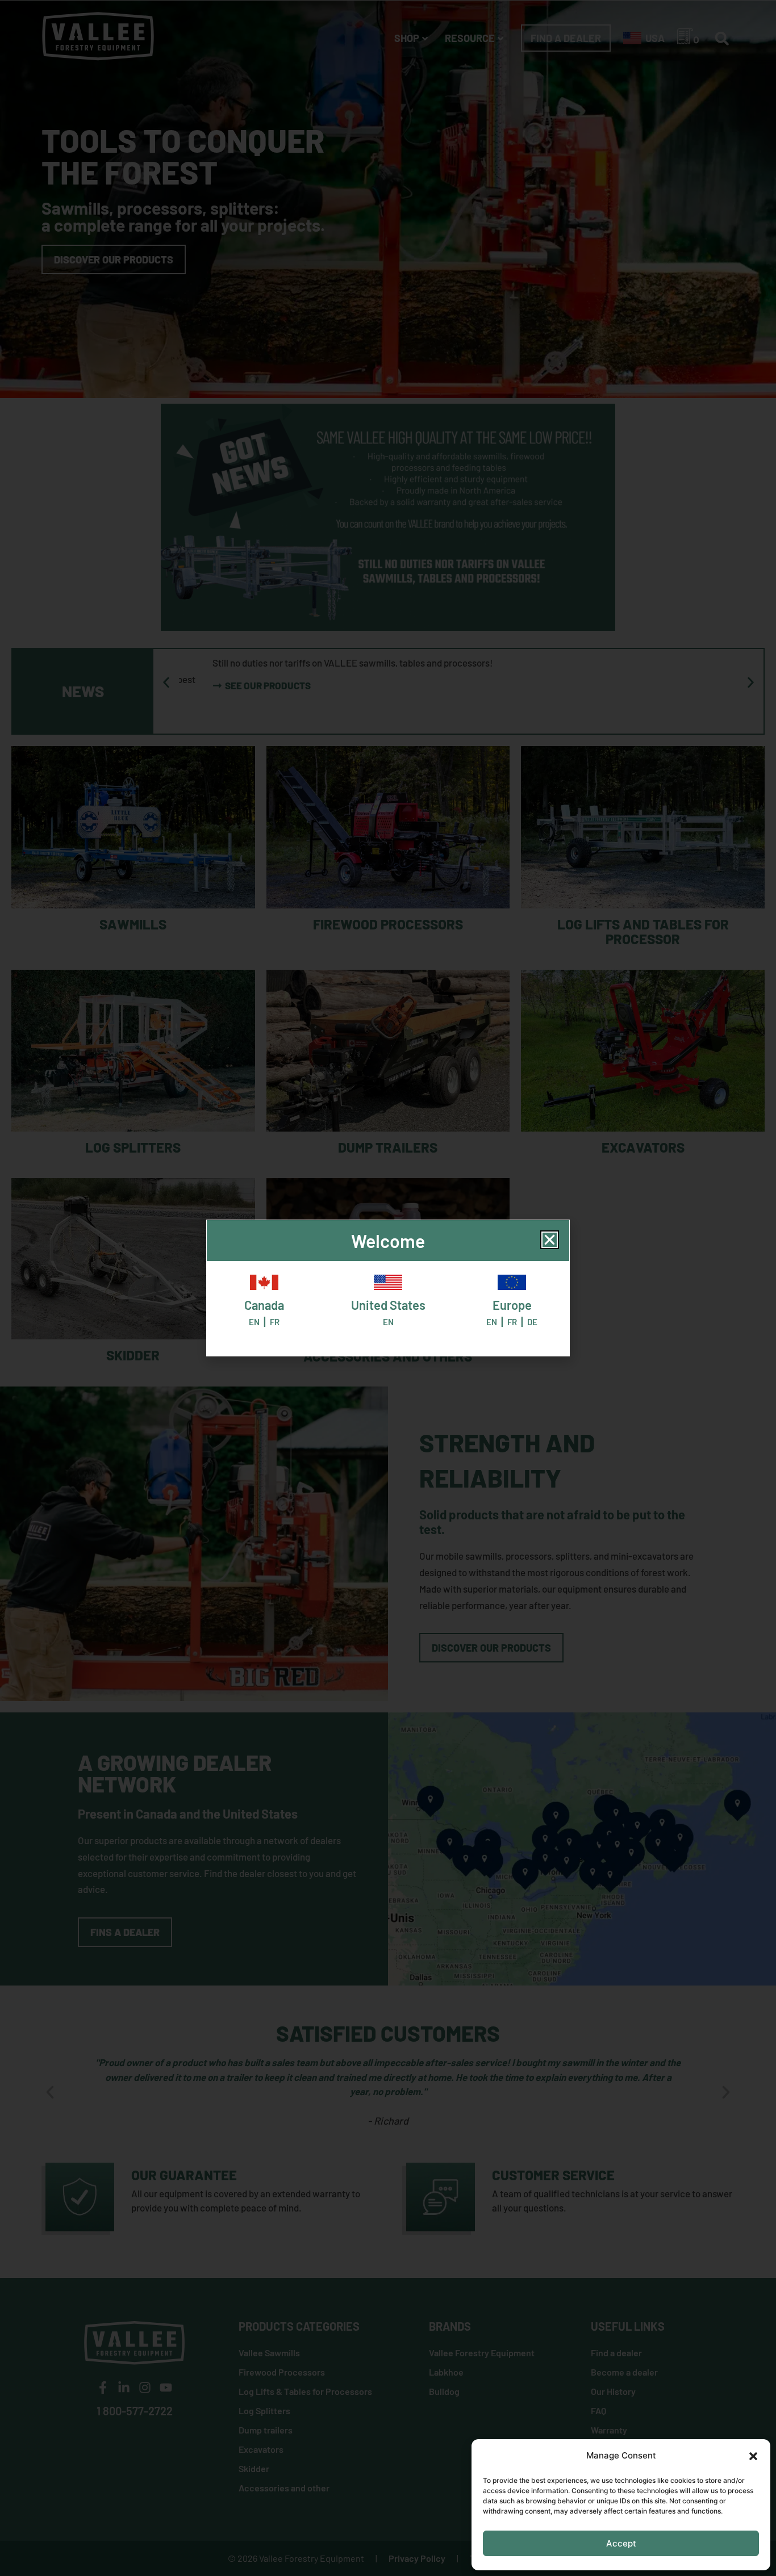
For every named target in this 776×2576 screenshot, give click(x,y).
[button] (753, 2456)
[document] (388, 1288)
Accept (621, 2543)
